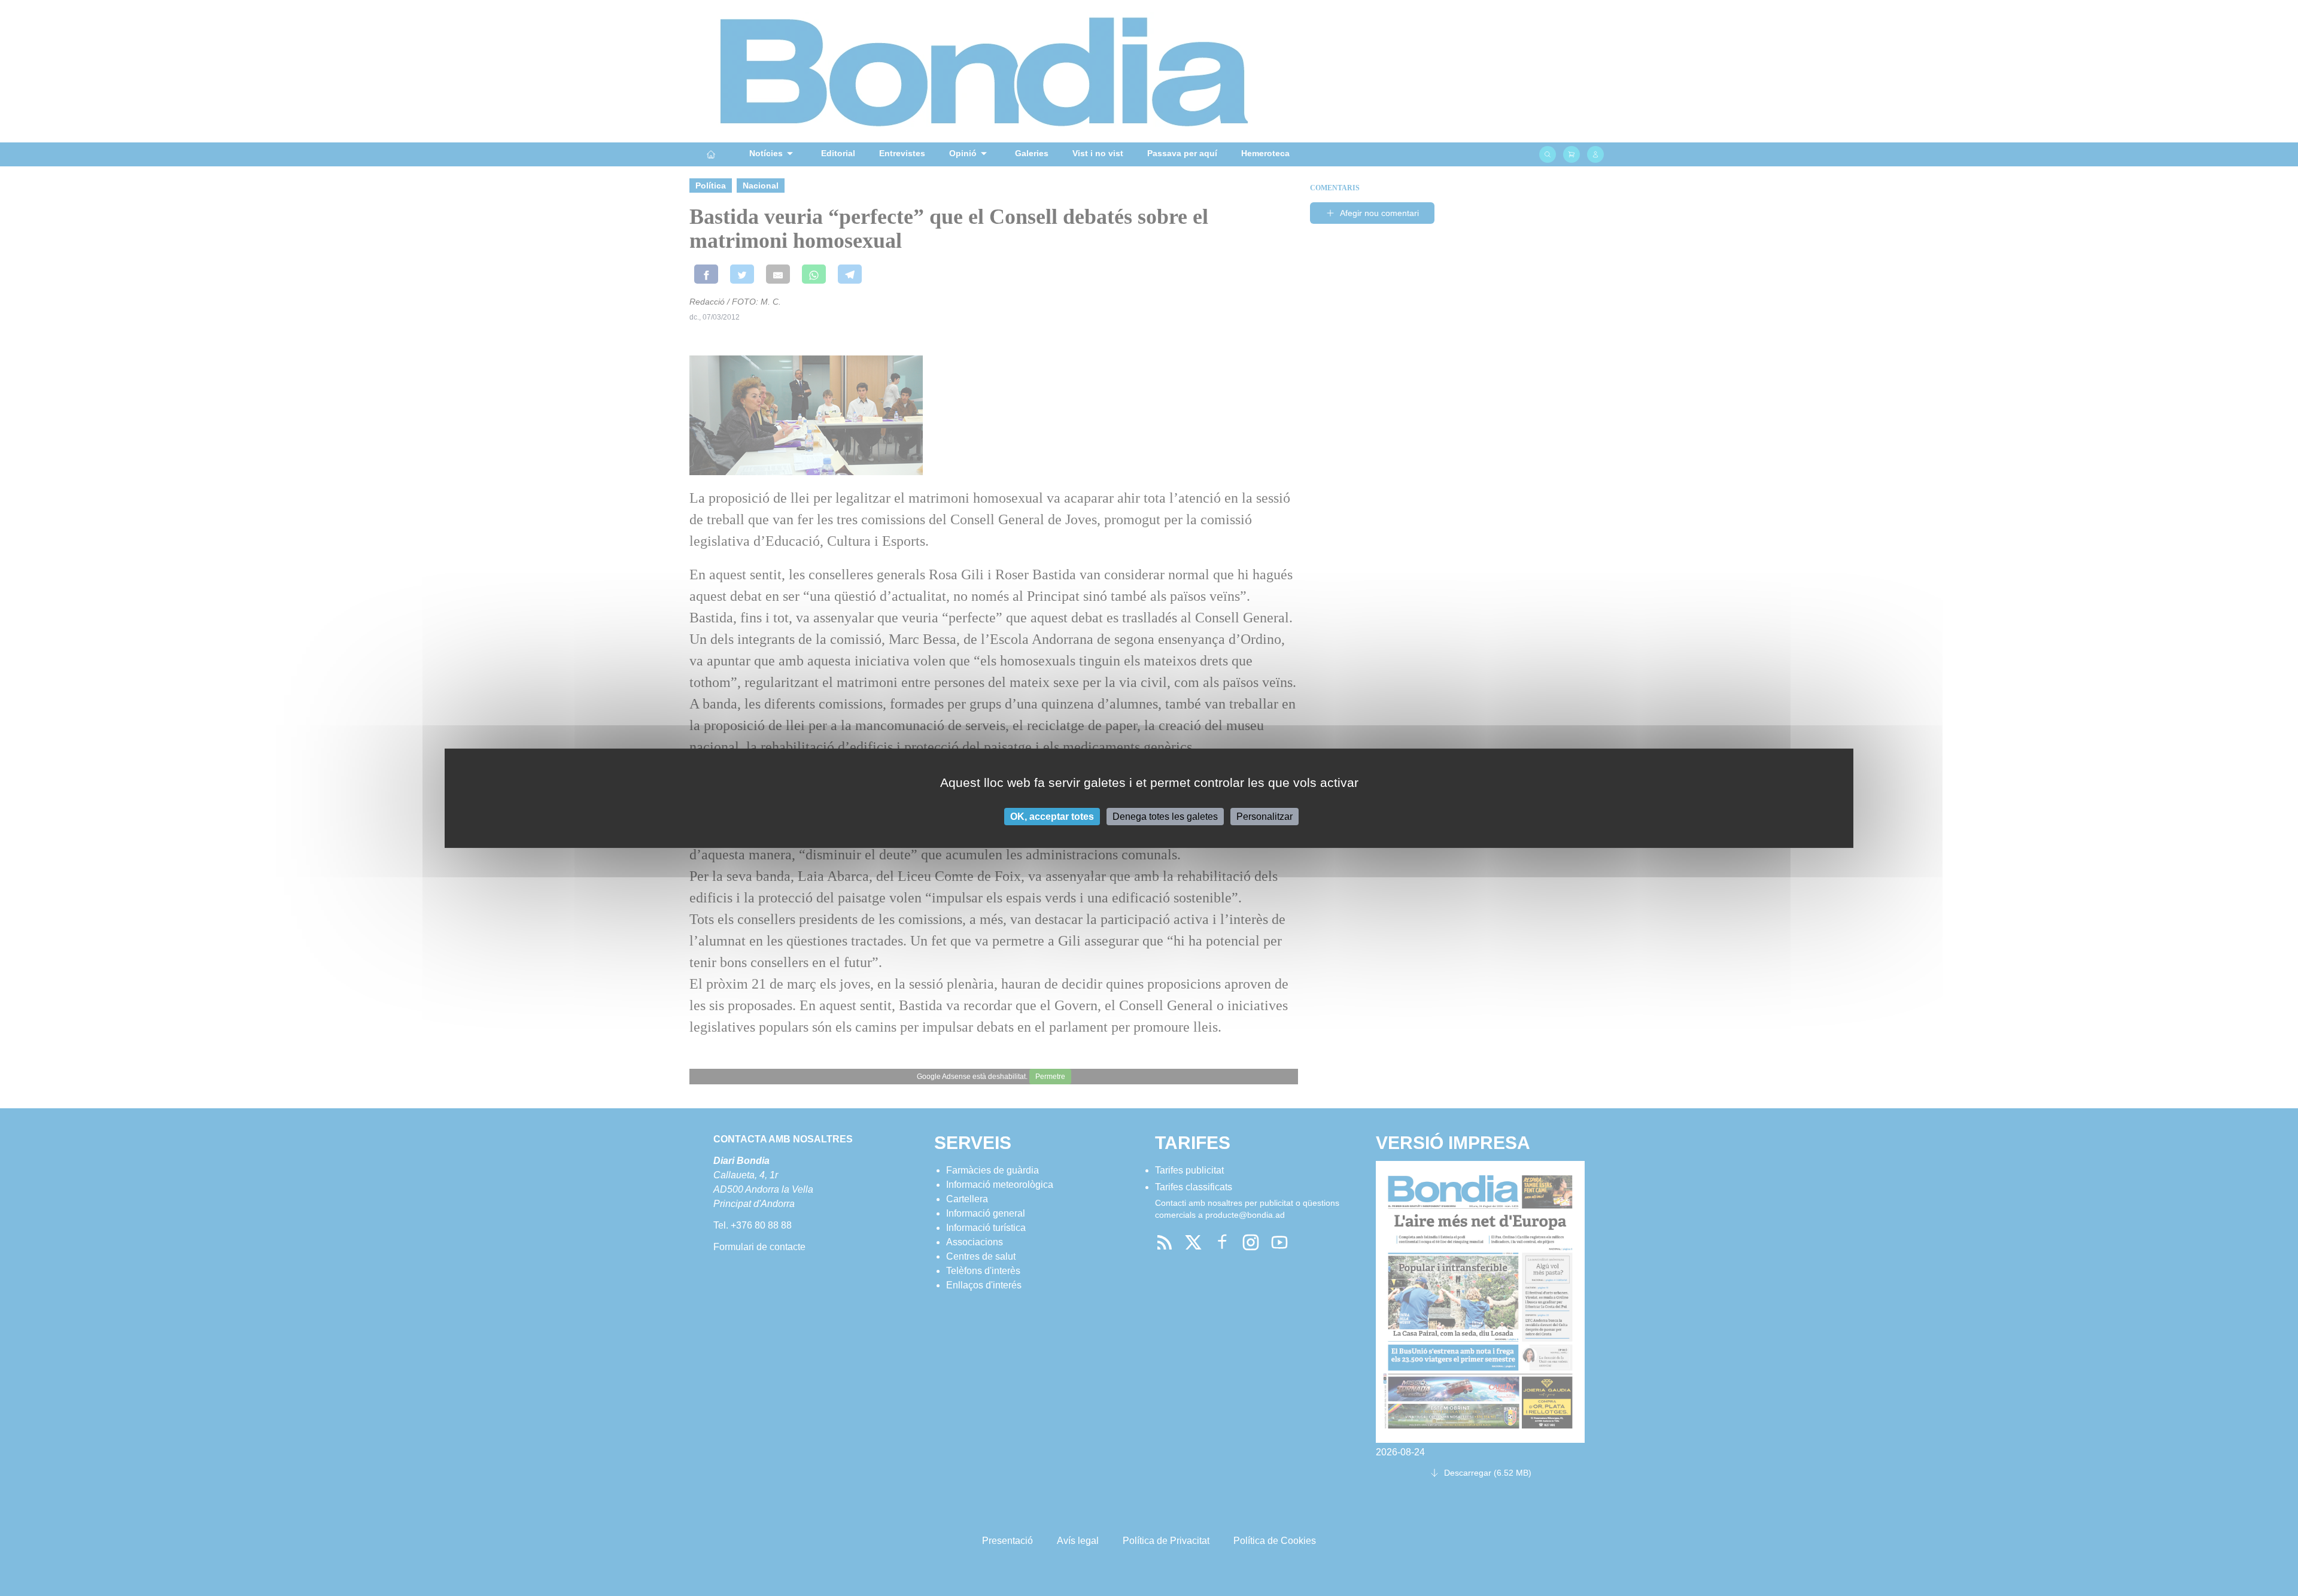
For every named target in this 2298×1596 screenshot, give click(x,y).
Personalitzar (1264, 816)
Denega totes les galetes (1165, 816)
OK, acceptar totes (1052, 816)
